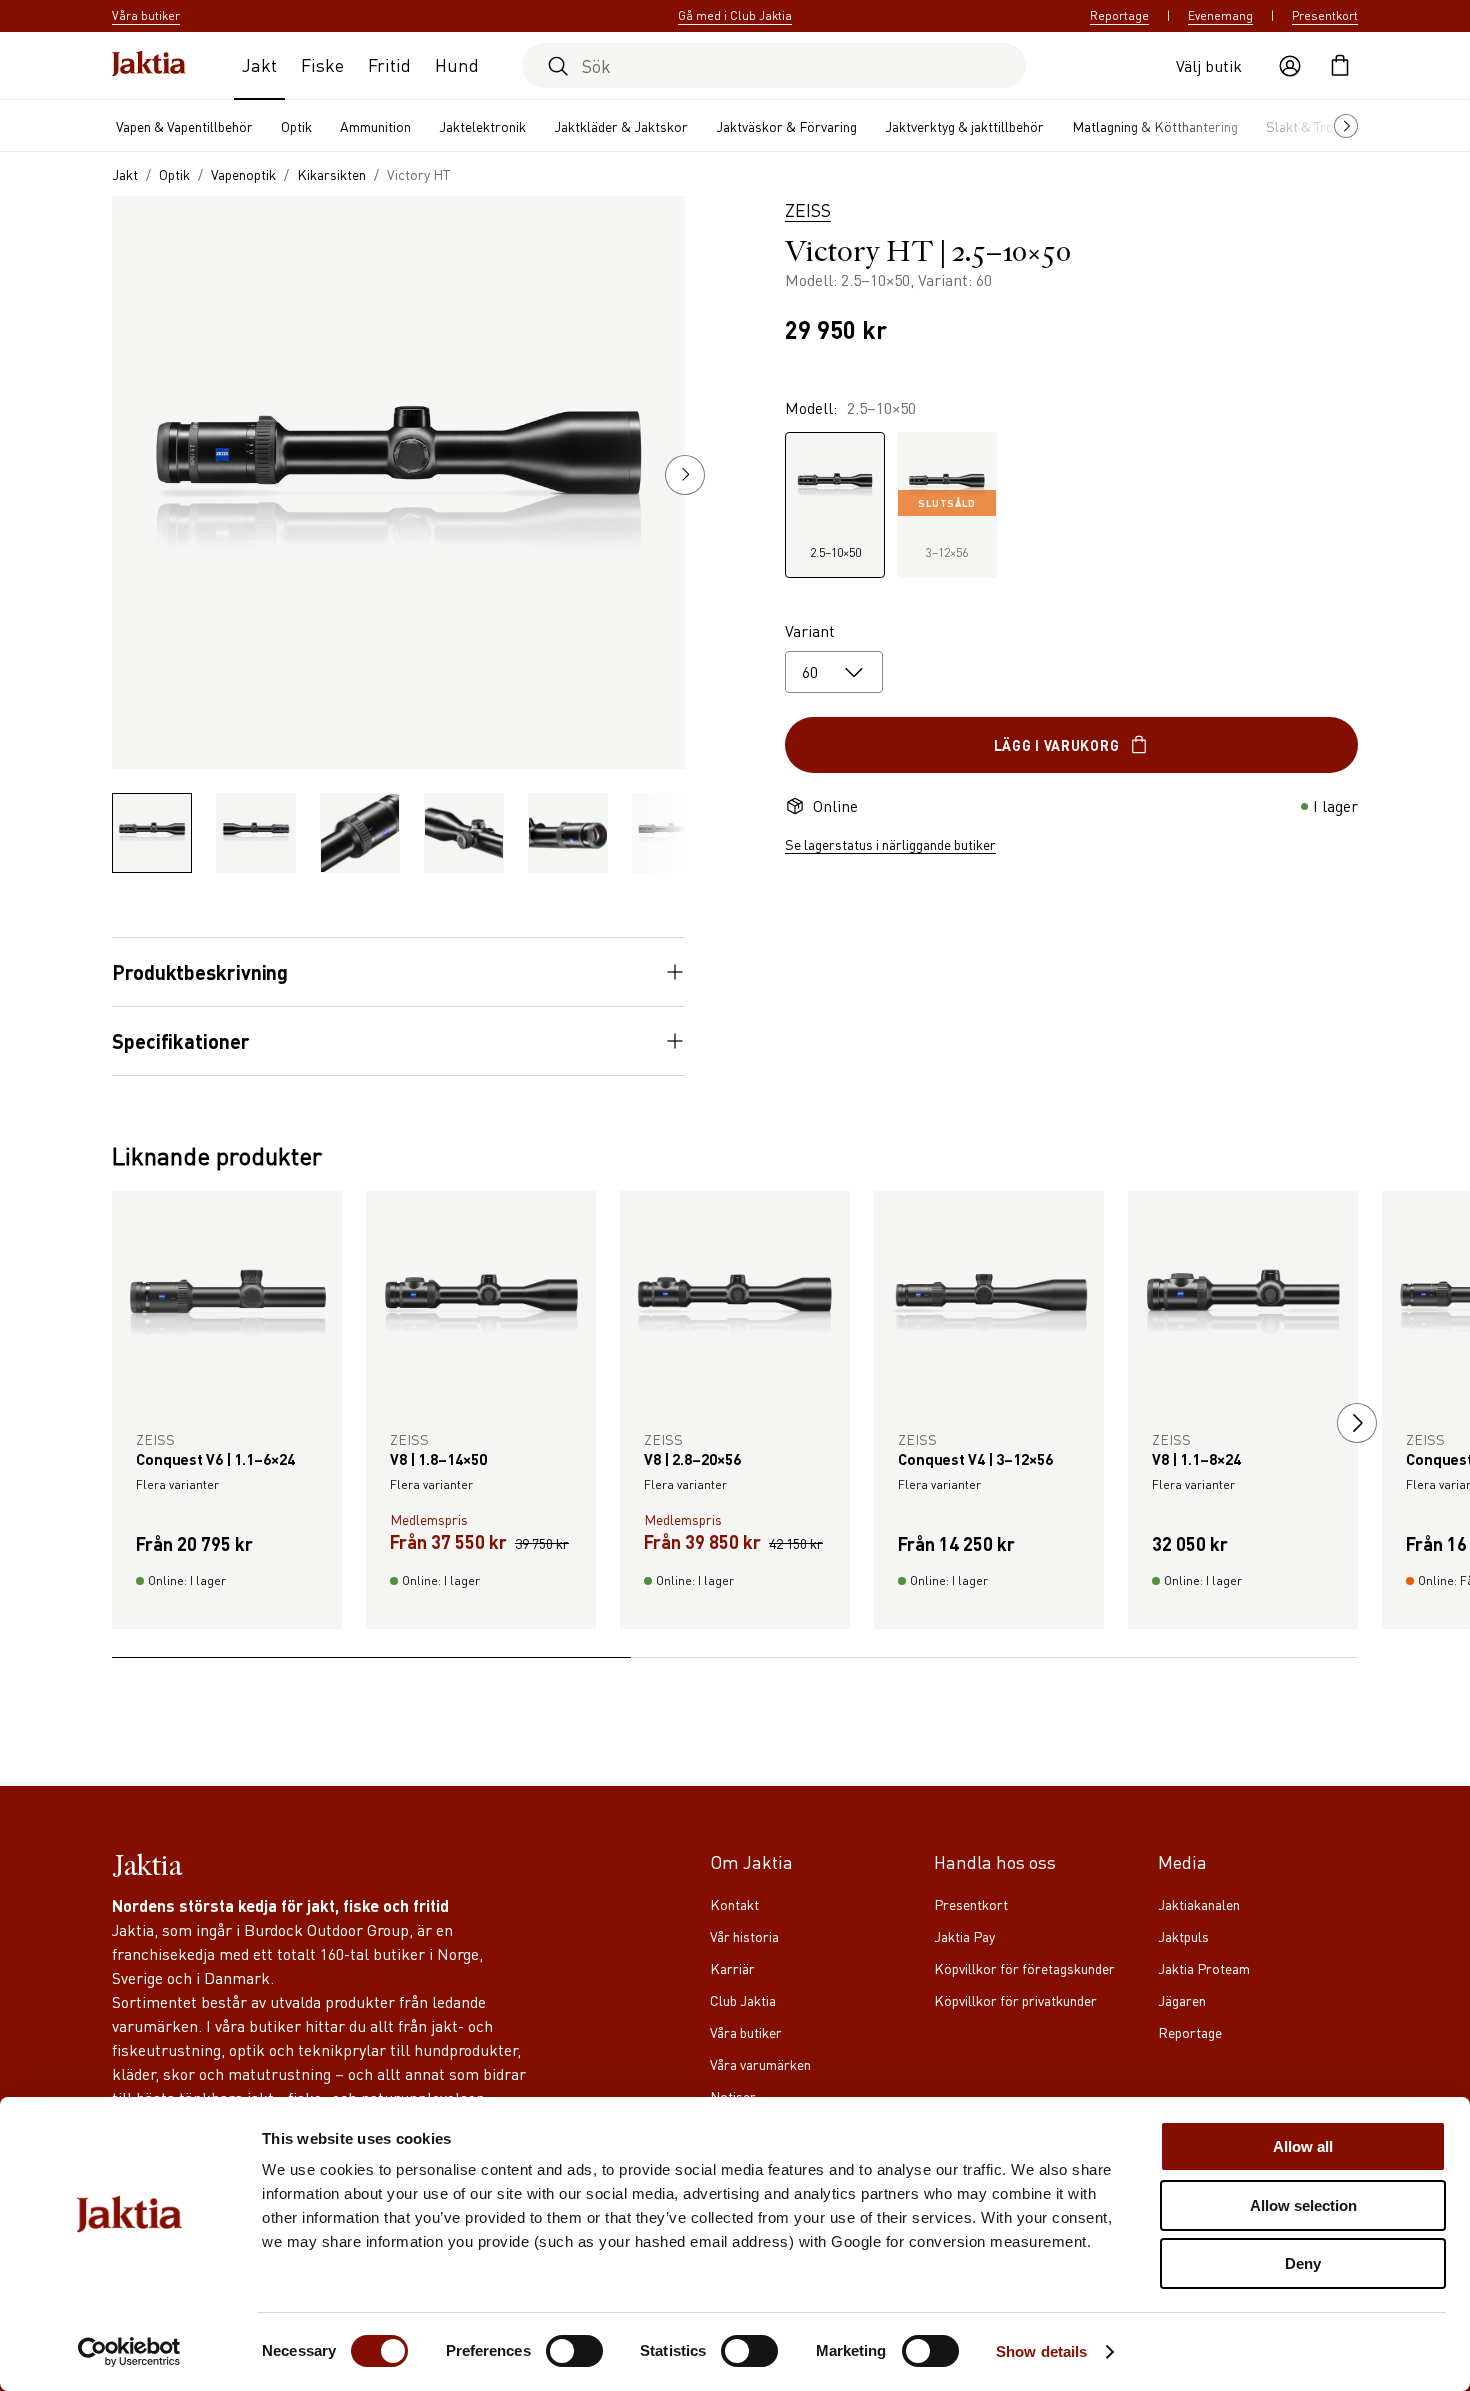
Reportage (1119, 15)
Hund (457, 64)
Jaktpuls (1183, 1936)
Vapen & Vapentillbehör (184, 126)
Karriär (732, 1968)
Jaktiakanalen (1199, 1904)
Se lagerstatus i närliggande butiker (890, 844)
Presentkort (1325, 15)
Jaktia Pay (964, 1936)
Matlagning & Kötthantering (1155, 126)
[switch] (574, 2351)
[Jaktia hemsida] (149, 65)
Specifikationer (181, 1041)
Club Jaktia (743, 2000)
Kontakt (734, 1904)
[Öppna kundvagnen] (1340, 66)
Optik (296, 126)
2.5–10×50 (835, 552)
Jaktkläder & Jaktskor (621, 126)
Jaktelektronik (482, 126)
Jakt (259, 64)
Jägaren (1182, 2000)
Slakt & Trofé (1306, 126)
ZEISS (808, 209)
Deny (1303, 2263)
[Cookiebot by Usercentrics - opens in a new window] (129, 2352)
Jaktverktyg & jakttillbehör (964, 126)
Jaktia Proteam (1204, 1968)
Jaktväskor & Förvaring (786, 126)
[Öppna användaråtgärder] (1290, 66)
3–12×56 (947, 528)
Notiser (733, 2096)
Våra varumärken (760, 2064)
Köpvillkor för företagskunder (1024, 1968)
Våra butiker (746, 2032)
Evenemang (1220, 15)
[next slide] (1357, 1423)
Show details (1041, 2351)
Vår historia (744, 1936)
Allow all (1303, 2146)
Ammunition (375, 126)
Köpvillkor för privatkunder (1015, 2000)
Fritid (389, 64)
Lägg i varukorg (1057, 745)
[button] (685, 475)
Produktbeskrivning (200, 972)
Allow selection (1303, 2205)
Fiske (322, 64)
